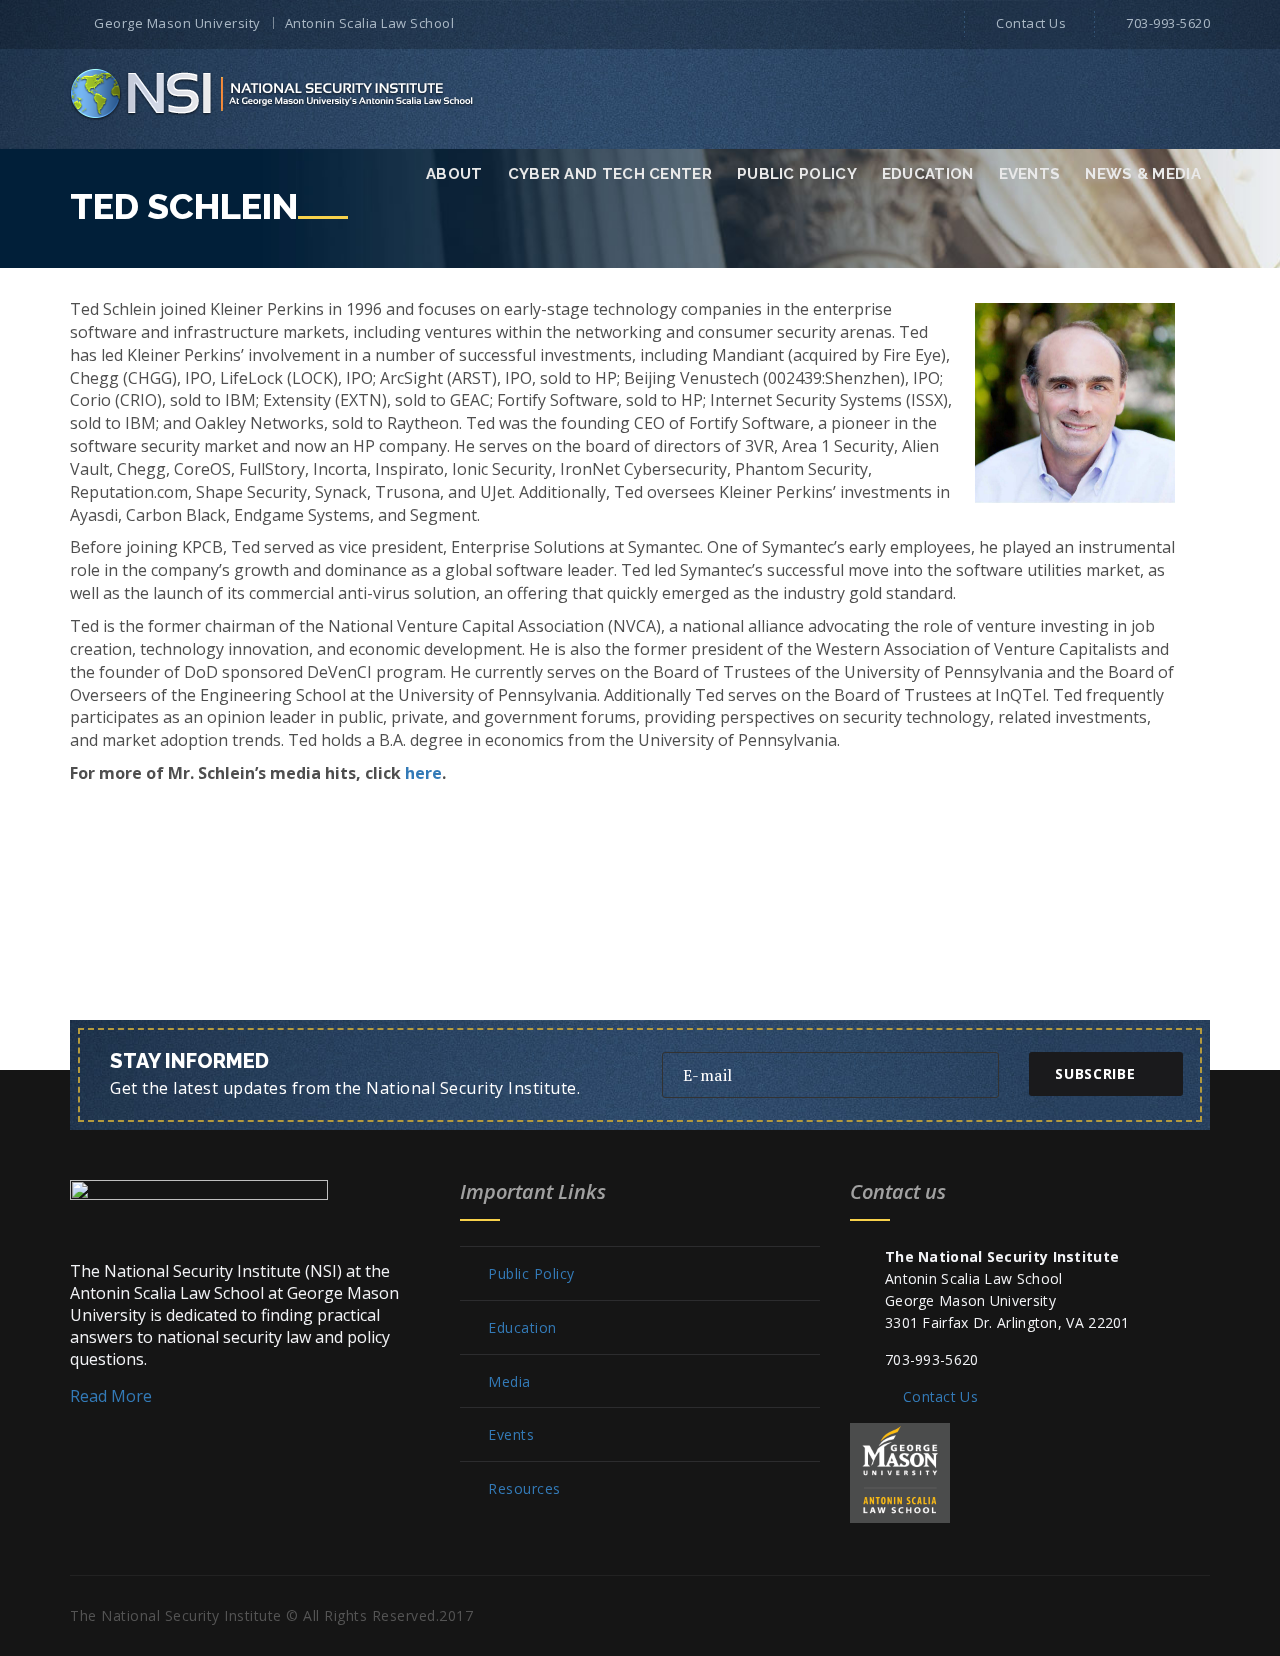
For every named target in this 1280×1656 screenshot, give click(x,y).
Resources (524, 1489)
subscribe (1095, 1073)
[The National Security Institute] (273, 93)
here (423, 773)
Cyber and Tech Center (610, 174)
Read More (111, 1396)
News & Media (1143, 174)
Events (1030, 174)
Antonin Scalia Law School (370, 23)
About (454, 174)
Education (928, 174)
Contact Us (1031, 23)
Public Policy (797, 174)
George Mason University (177, 23)
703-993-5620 (1168, 23)
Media (509, 1382)
